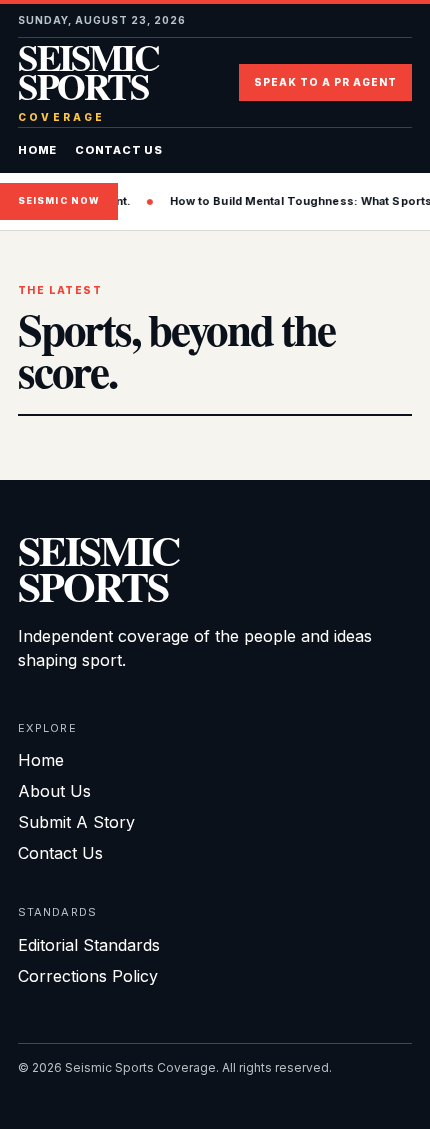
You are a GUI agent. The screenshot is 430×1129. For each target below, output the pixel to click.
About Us (54, 791)
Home (37, 150)
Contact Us (119, 150)
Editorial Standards (89, 945)
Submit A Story (76, 822)
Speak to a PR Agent (325, 82)
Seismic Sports (88, 82)
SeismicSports (98, 567)
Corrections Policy (88, 976)
